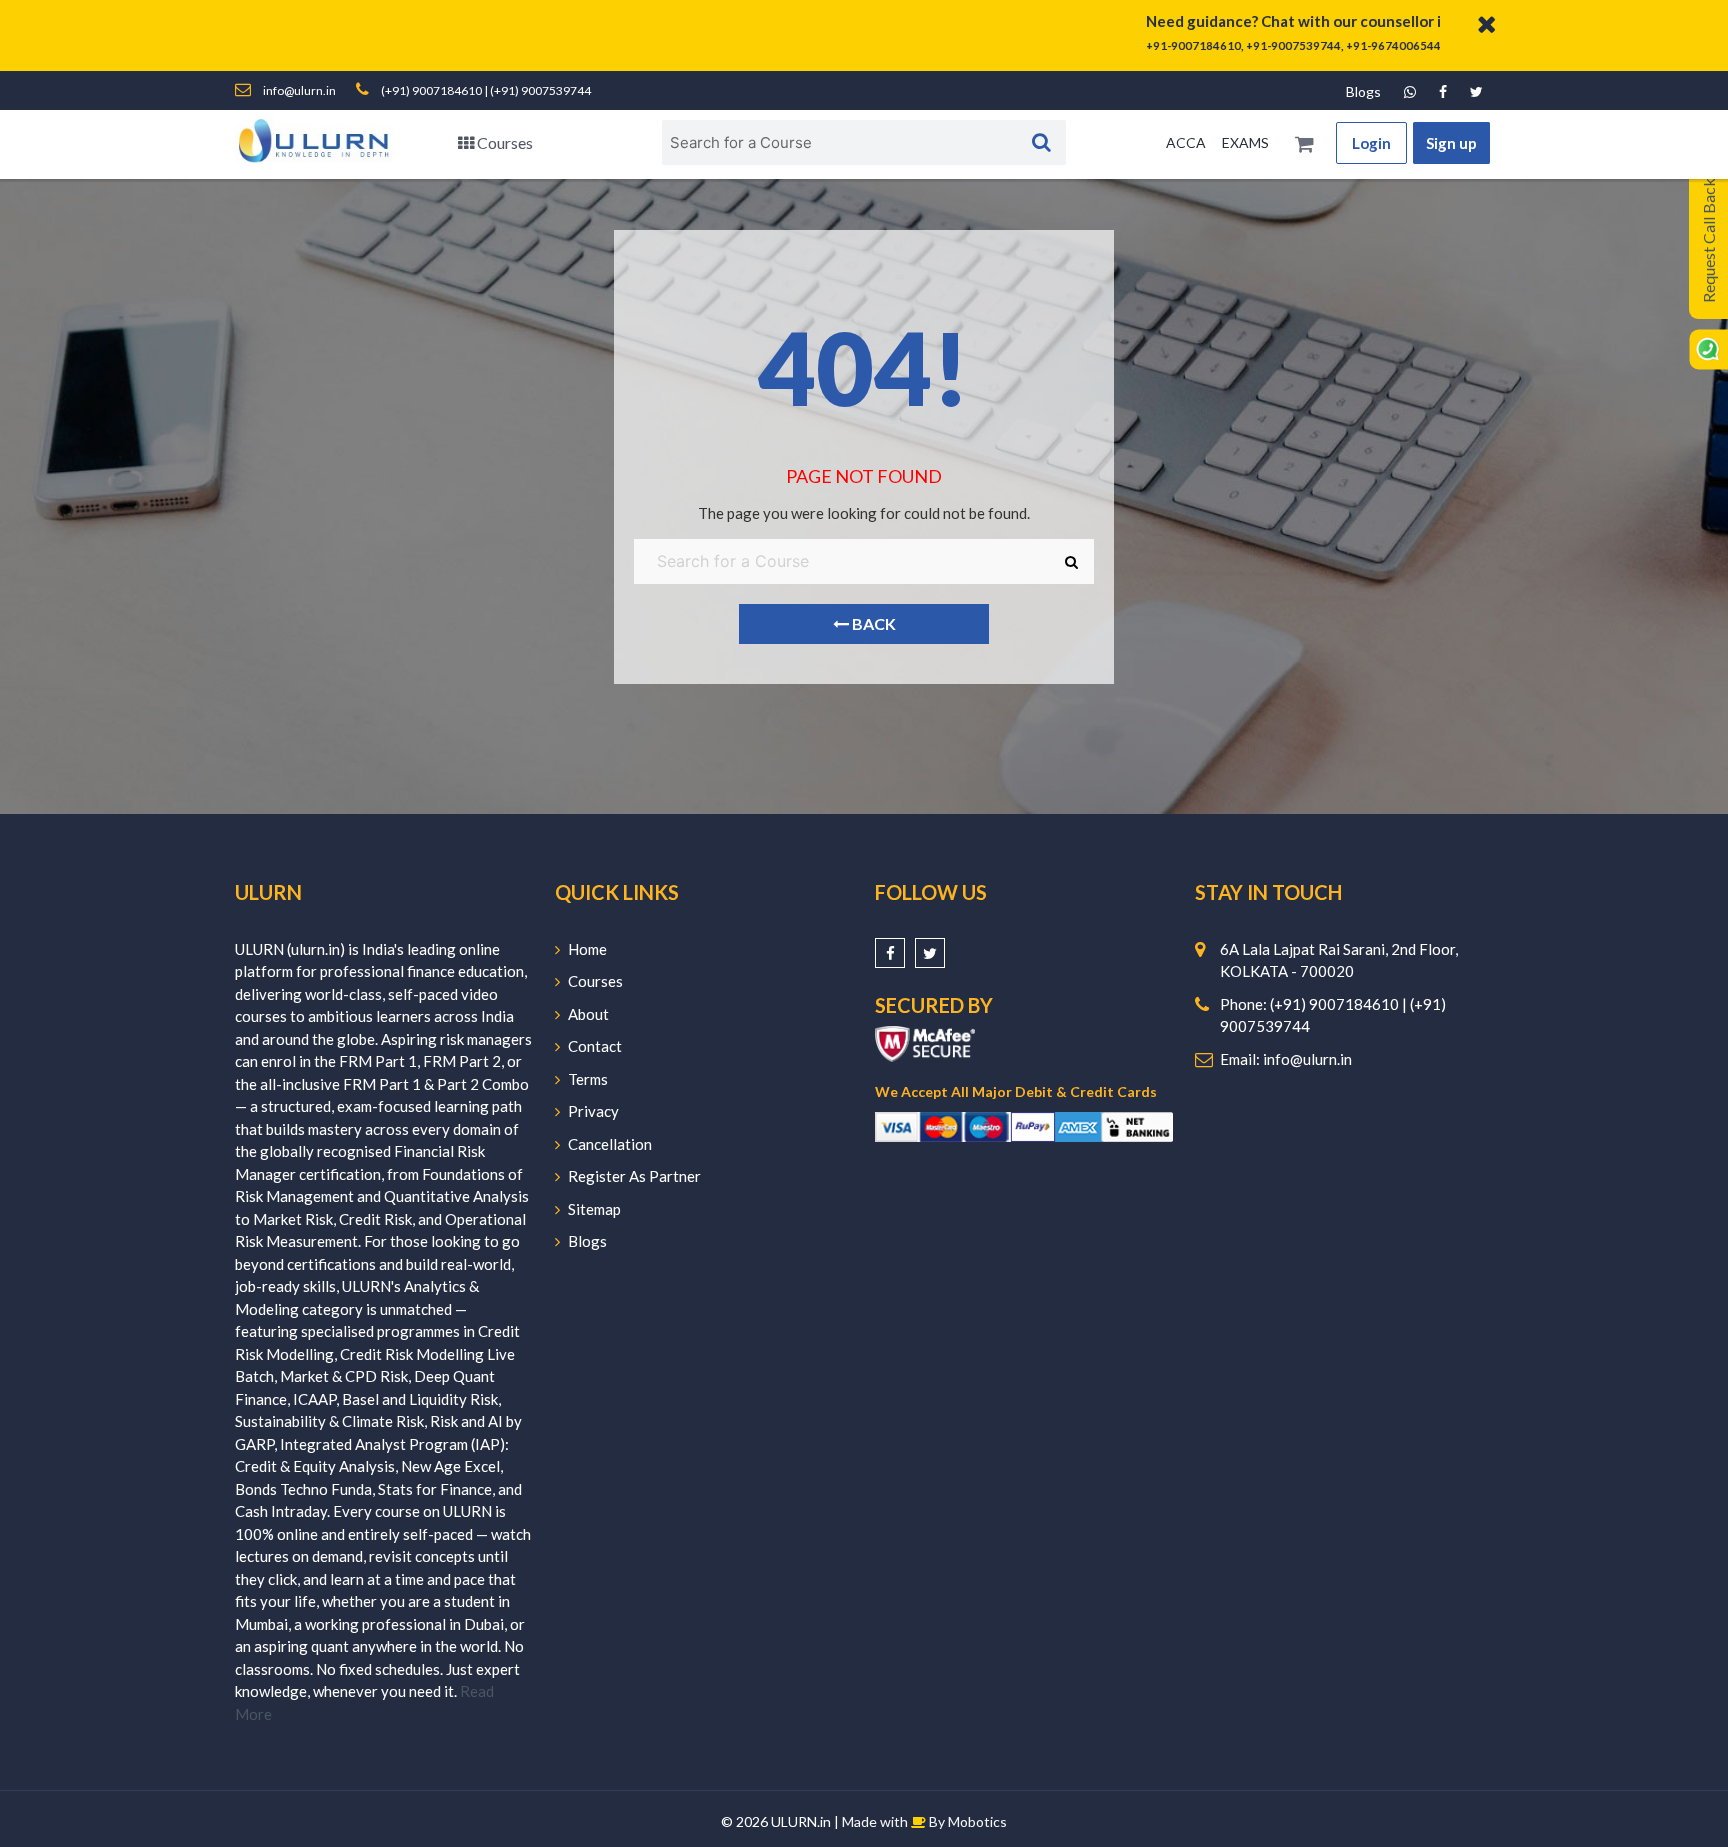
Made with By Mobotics (924, 1821)
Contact (595, 1046)
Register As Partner (634, 1176)
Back (872, 623)
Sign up (1451, 143)
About (588, 1014)
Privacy (593, 1111)
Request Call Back (1708, 240)
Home (587, 949)
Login (1371, 143)
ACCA (1186, 142)
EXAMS (1245, 142)
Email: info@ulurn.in (1286, 1059)
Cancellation (610, 1144)
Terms (588, 1079)
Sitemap (594, 1209)
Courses (503, 142)
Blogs (1363, 91)
